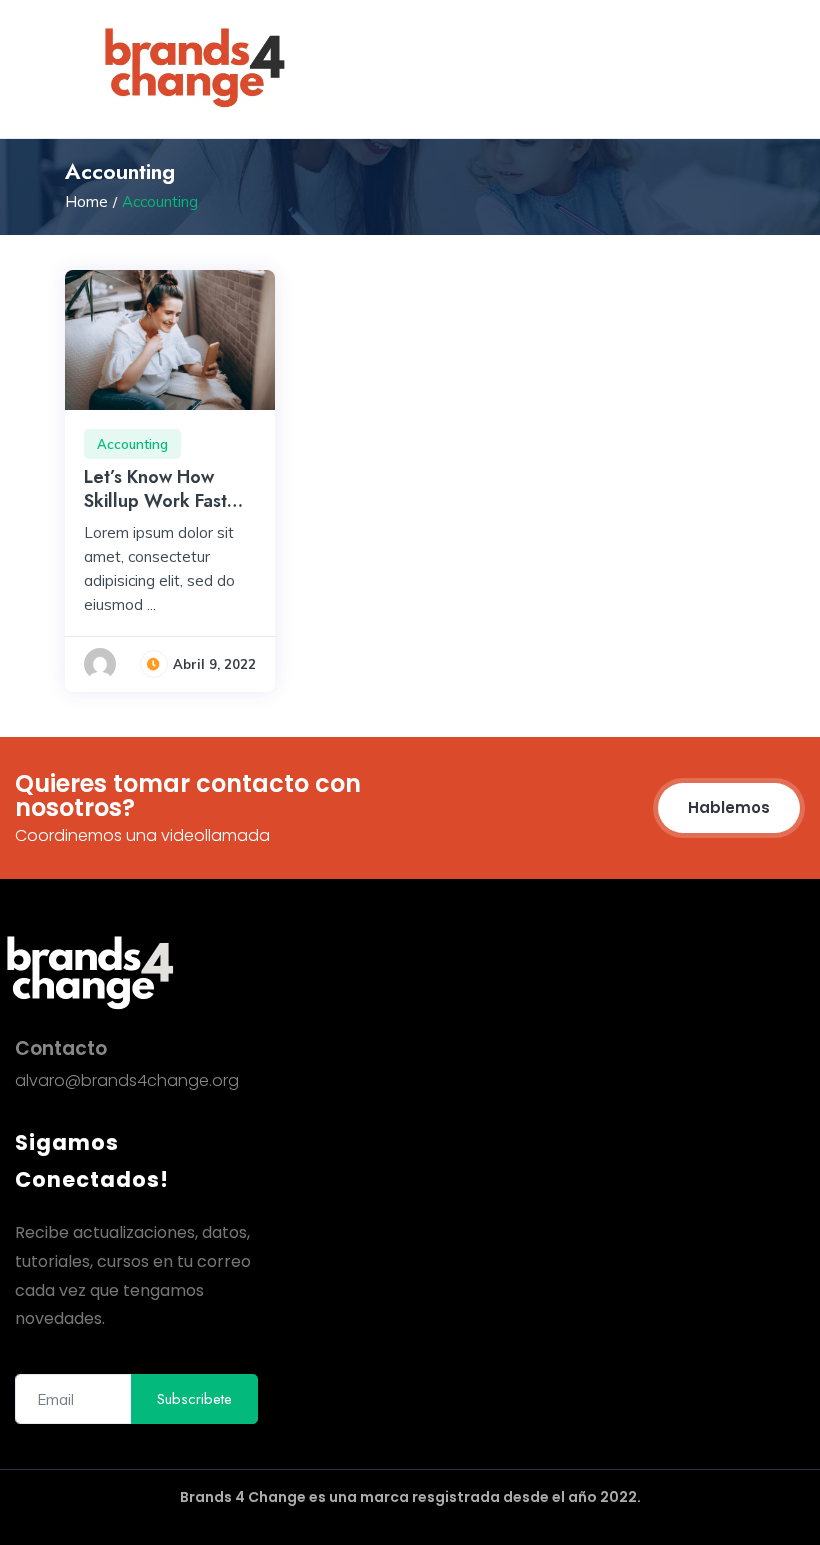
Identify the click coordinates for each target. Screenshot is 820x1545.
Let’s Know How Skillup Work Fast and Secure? (155, 500)
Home (86, 201)
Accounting (132, 444)
